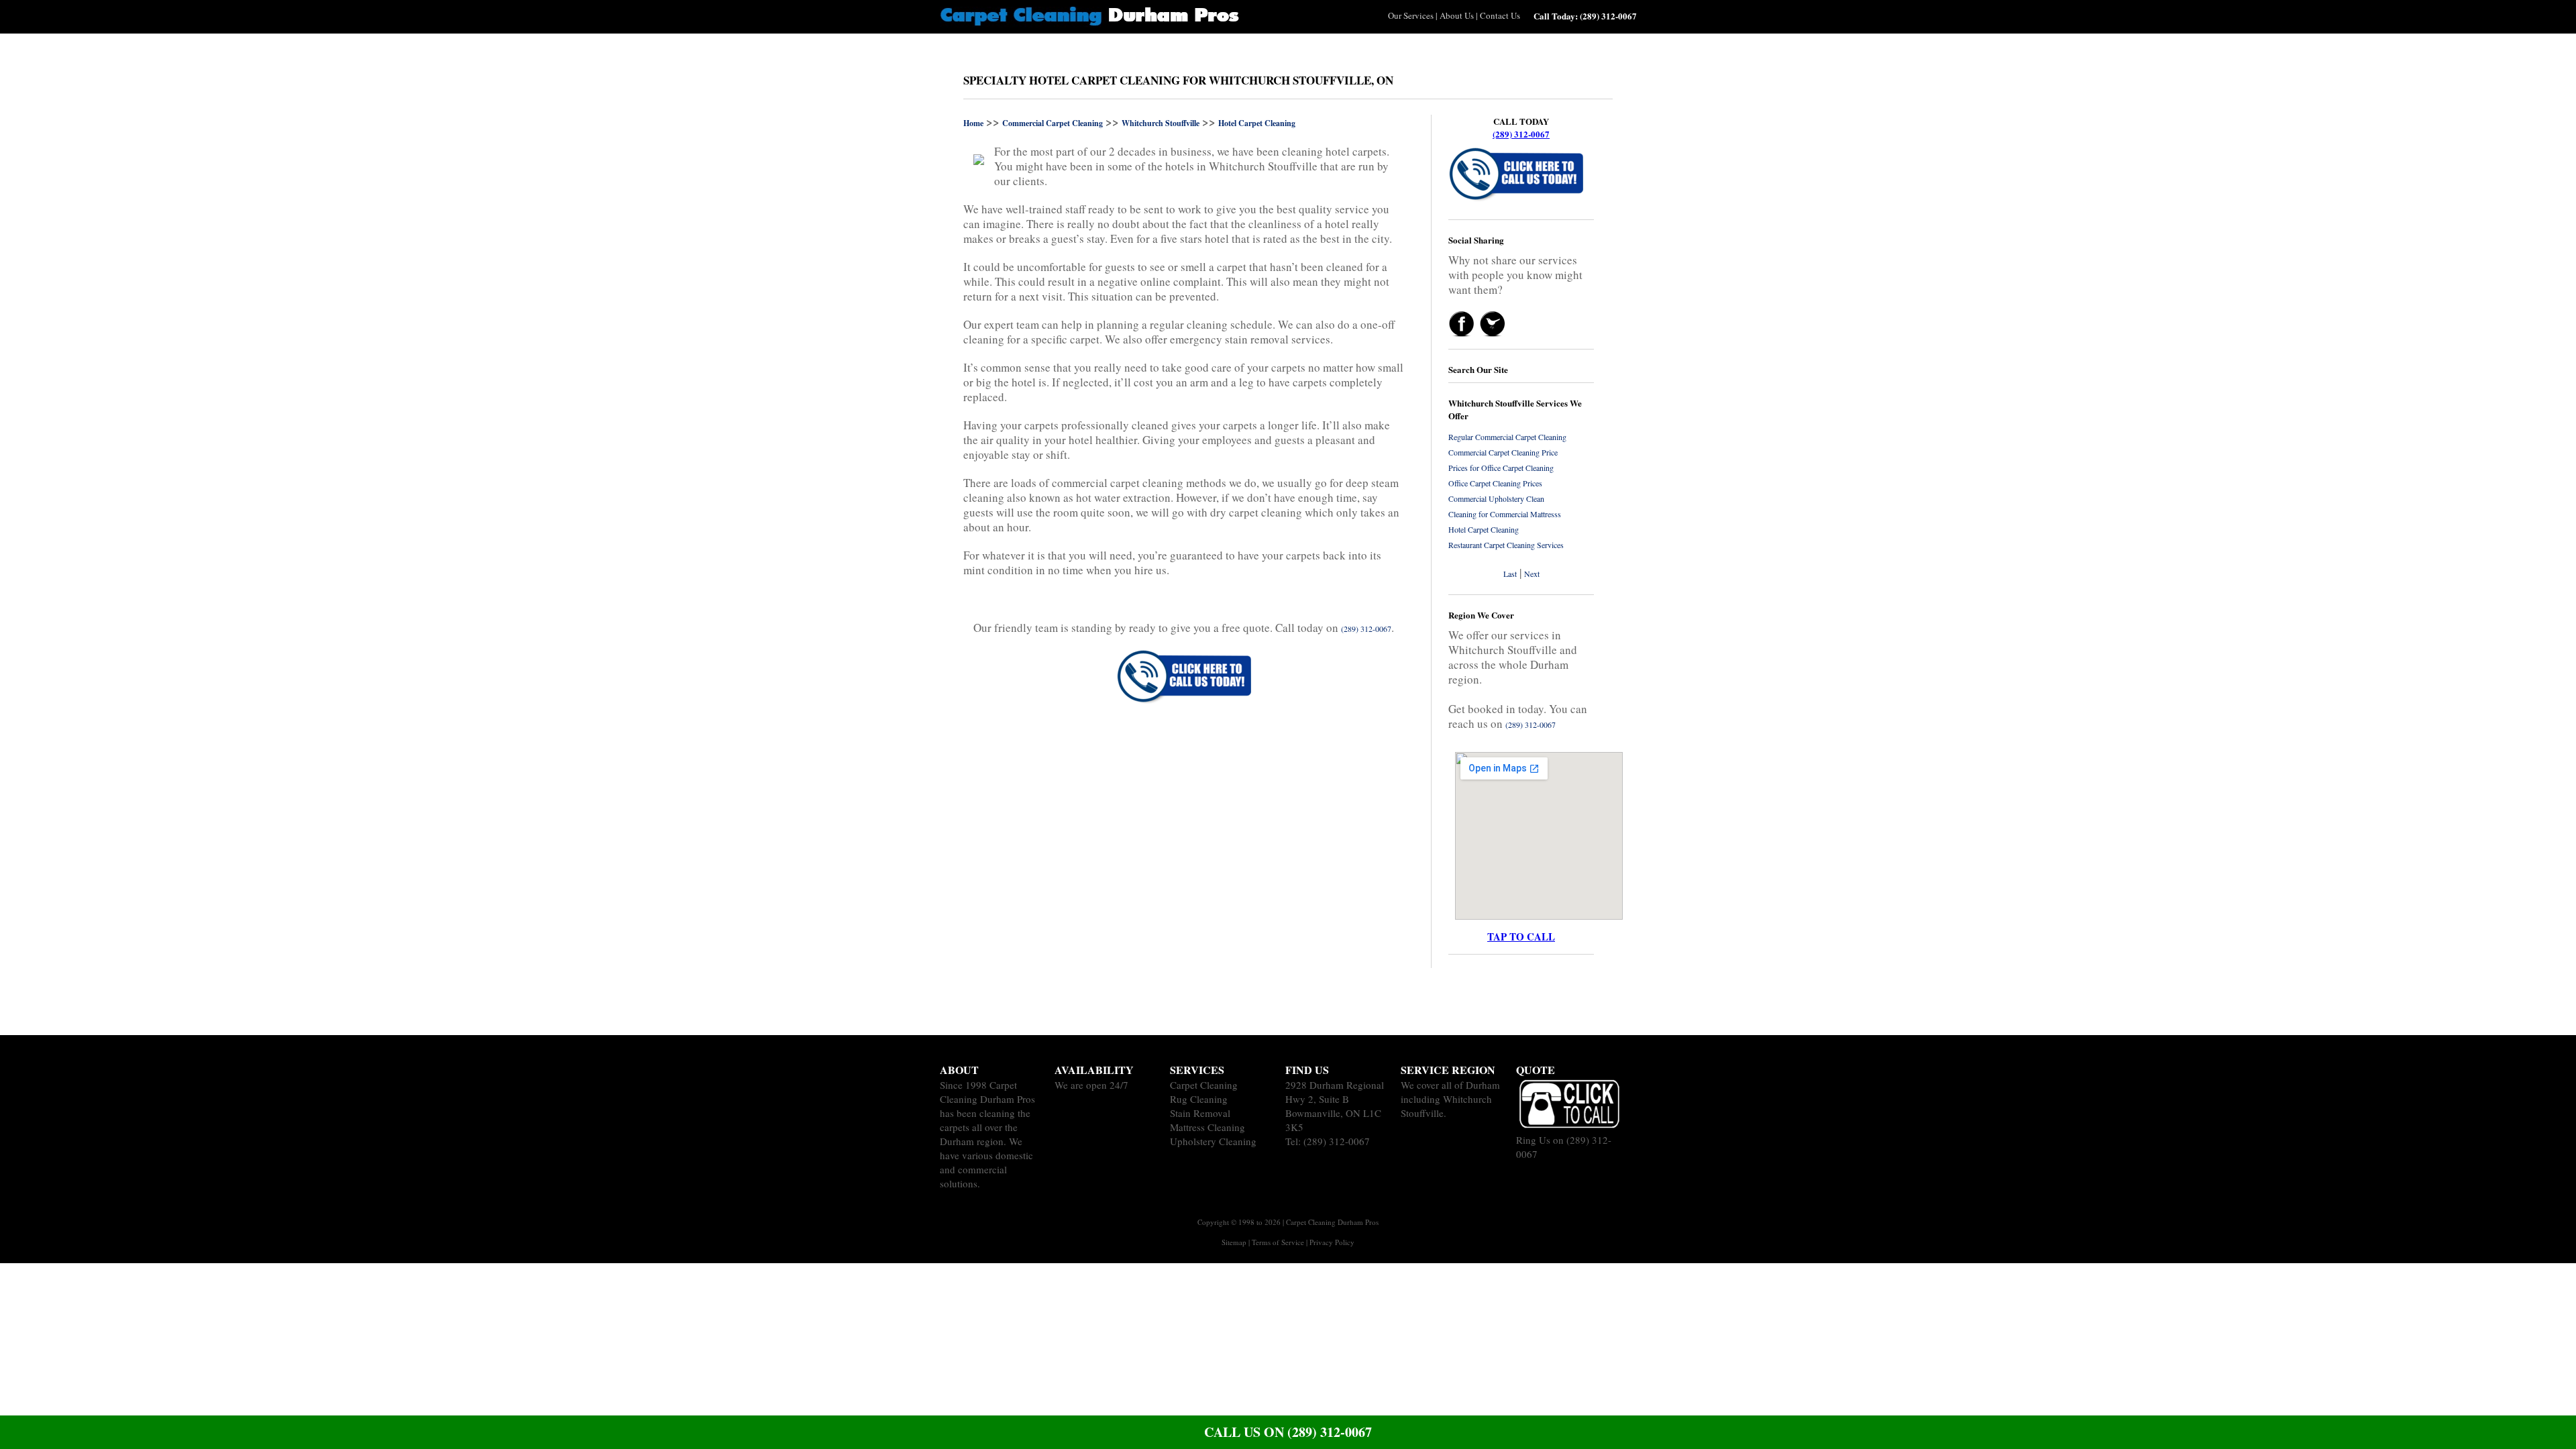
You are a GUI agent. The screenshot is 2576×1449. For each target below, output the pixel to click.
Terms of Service (1278, 1242)
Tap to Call (1521, 936)
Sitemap (1234, 1242)
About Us (1457, 15)
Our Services (1411, 15)
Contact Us (1500, 15)
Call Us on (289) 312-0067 (1288, 1432)
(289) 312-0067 (1521, 134)
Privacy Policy (1332, 1242)
